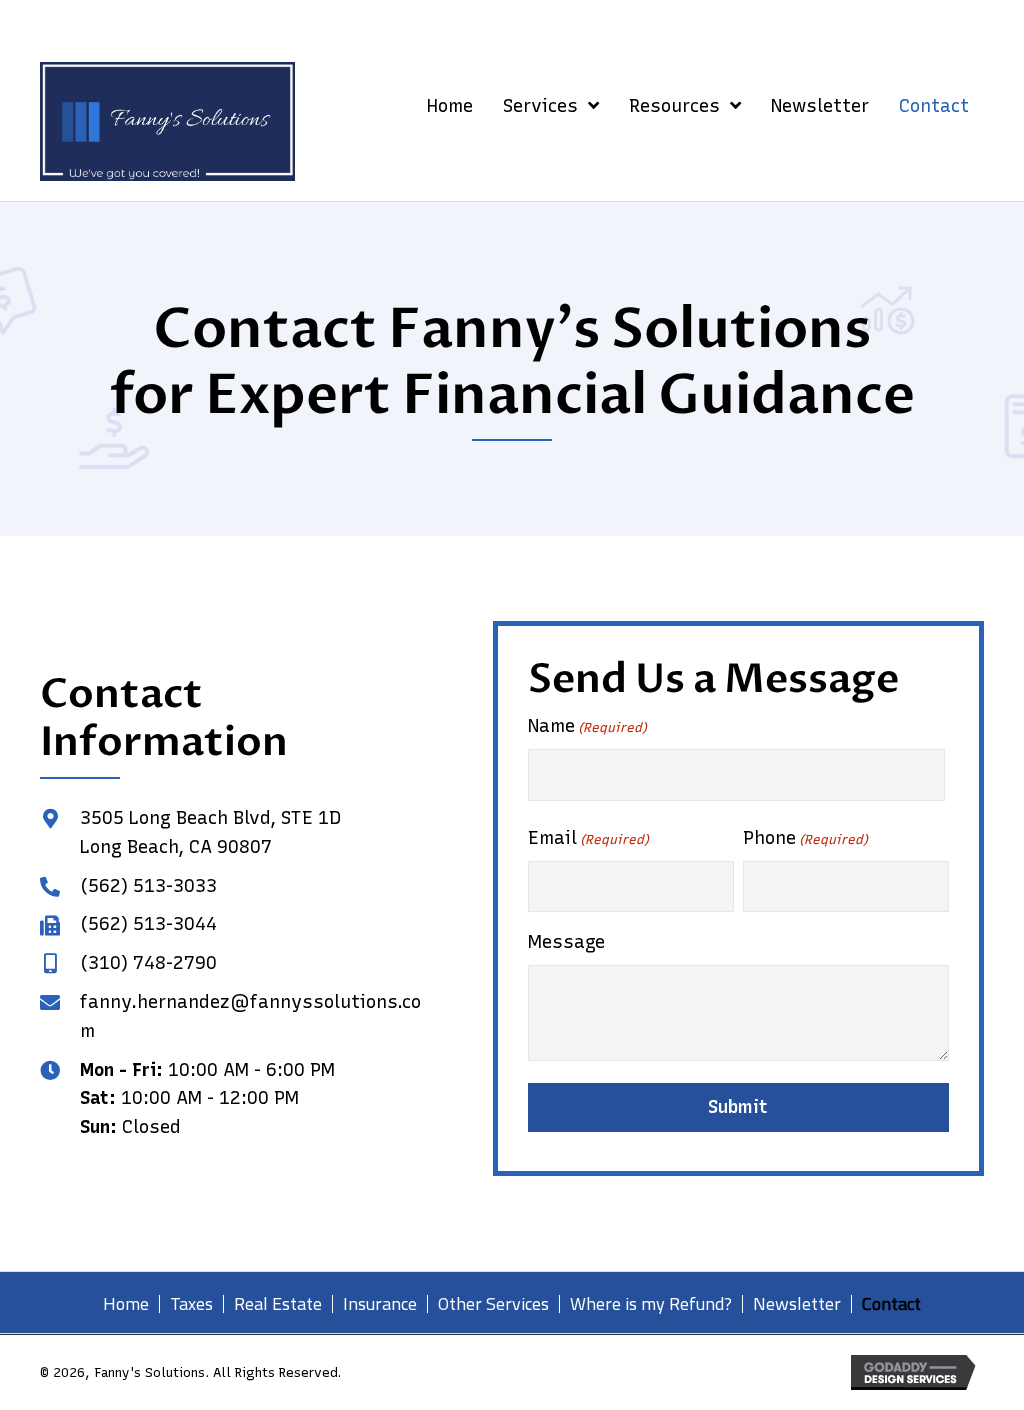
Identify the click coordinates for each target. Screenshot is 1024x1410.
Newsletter (797, 1304)
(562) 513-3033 (148, 886)
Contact (891, 1304)
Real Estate (278, 1304)
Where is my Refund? (651, 1304)
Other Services (493, 1304)
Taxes (191, 1304)
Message (566, 942)
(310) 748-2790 (148, 963)
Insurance (380, 1304)
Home (126, 1304)
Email (588, 838)
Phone (805, 838)
